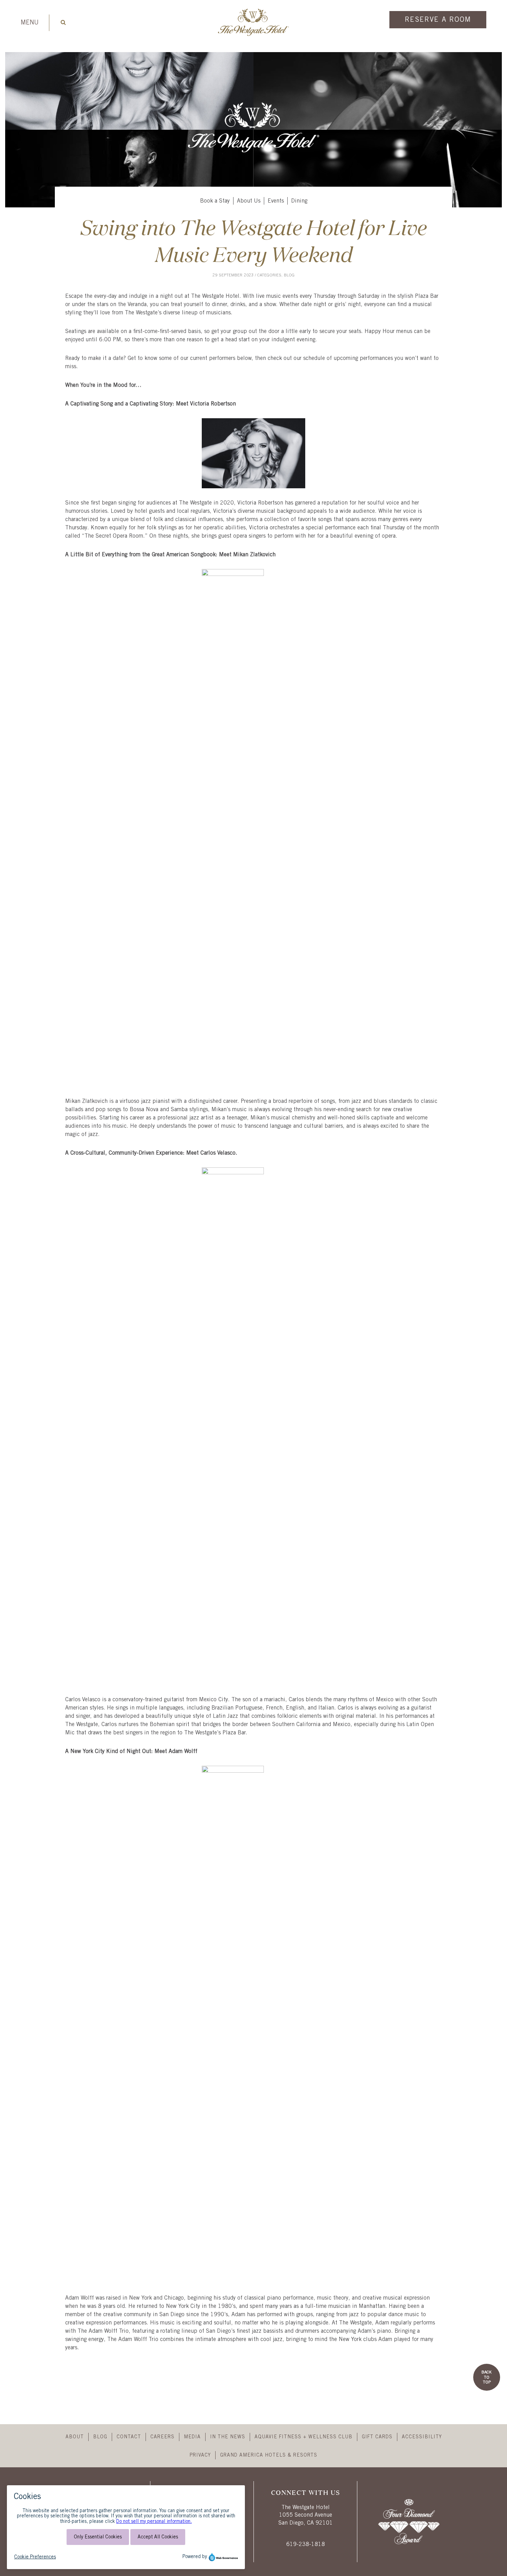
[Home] (254, 35)
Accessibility (422, 2437)
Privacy (200, 2455)
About (75, 2437)
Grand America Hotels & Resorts (269, 2455)
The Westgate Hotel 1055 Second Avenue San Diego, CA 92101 (306, 2515)
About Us (249, 201)
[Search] (63, 22)
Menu (30, 23)
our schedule (309, 358)
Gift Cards (377, 2437)
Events (276, 201)
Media (192, 2437)
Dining (299, 201)
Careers (162, 2437)
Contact (129, 2437)
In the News (228, 2437)
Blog (289, 275)
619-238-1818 (306, 2544)
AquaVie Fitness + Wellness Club (304, 2437)
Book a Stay (215, 201)
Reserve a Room (438, 20)
